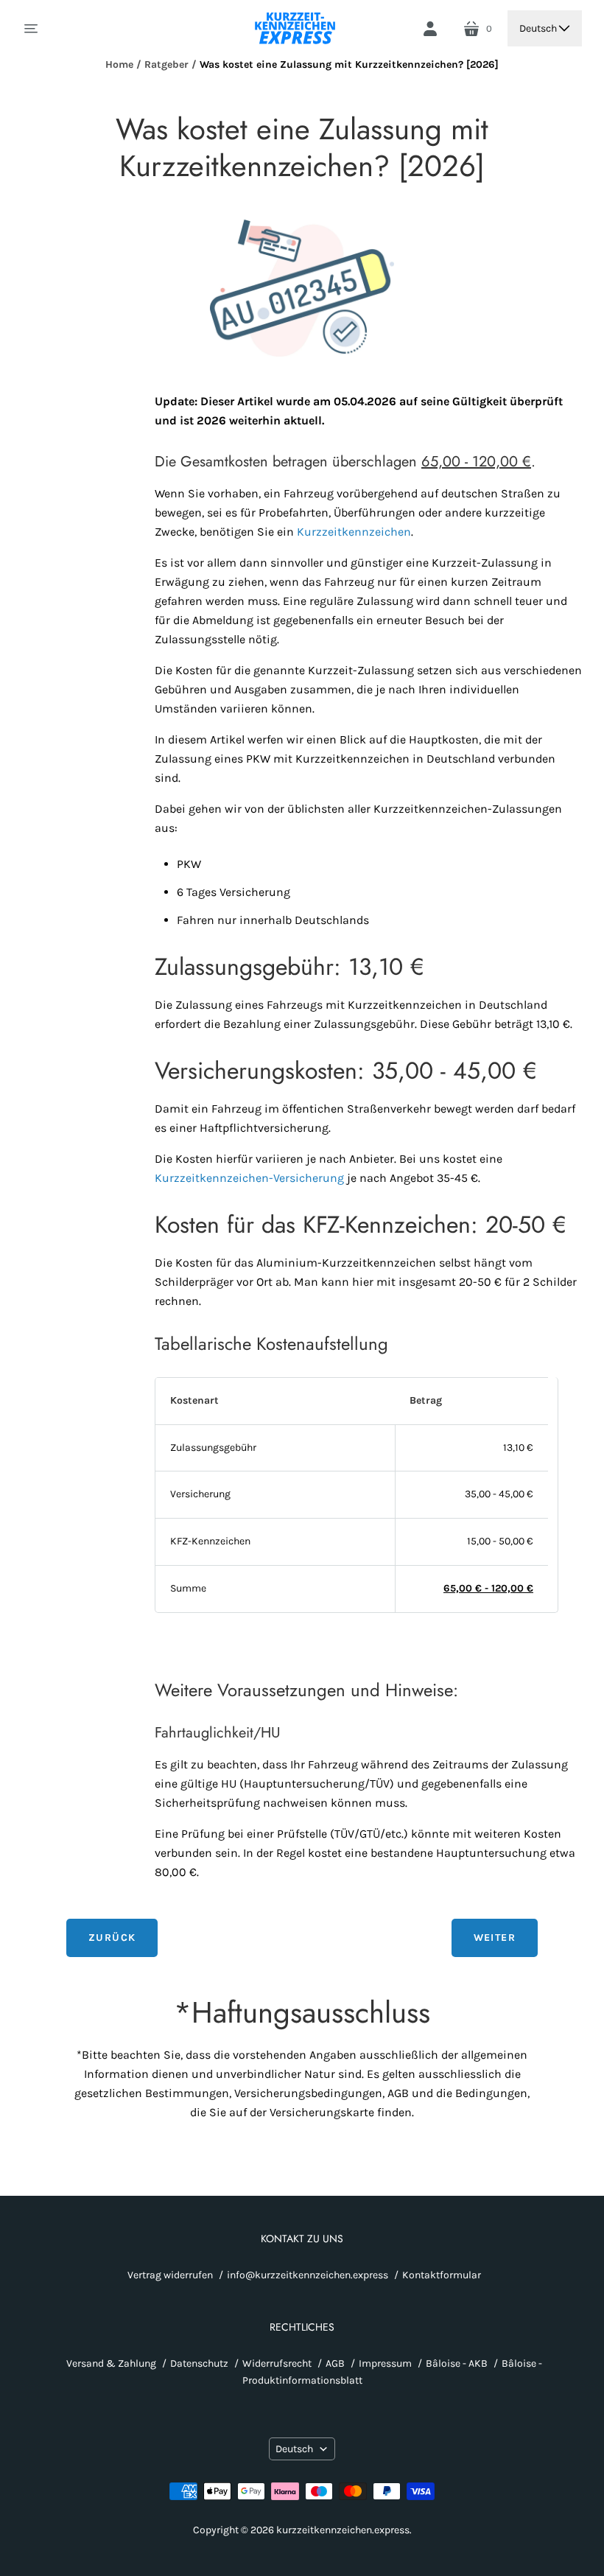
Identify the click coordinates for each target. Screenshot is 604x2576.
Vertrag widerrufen (170, 2275)
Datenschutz (199, 2363)
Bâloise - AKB (457, 2363)
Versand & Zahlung (111, 2363)
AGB (335, 2363)
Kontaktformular (442, 2275)
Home (119, 64)
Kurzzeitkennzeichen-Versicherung (249, 1178)
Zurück (112, 1938)
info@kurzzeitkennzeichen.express (308, 2275)
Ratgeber (166, 64)
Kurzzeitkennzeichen (354, 532)
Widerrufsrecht (277, 2363)
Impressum (385, 2363)
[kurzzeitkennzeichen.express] (296, 28)
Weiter (495, 1938)
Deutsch (538, 28)
